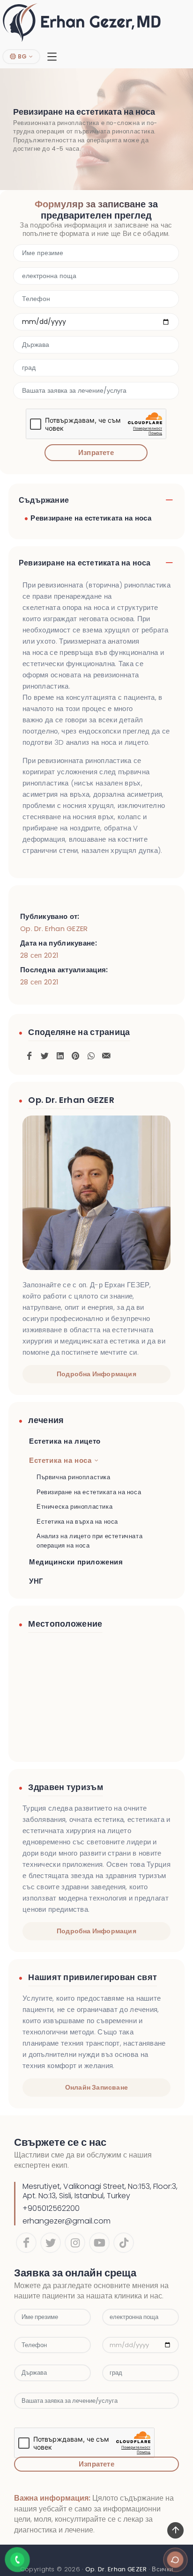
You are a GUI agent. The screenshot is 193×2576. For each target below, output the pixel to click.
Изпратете (96, 452)
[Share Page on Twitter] (45, 1054)
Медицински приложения (76, 1562)
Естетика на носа (60, 1460)
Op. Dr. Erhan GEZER (54, 928)
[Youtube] (99, 2243)
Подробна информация (96, 1374)
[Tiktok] (124, 2243)
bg (22, 56)
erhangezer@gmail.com (67, 2221)
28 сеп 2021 (39, 955)
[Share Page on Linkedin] (60, 1054)
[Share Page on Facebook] (29, 1054)
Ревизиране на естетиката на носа (91, 518)
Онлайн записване (96, 2087)
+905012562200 (51, 2208)
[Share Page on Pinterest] (75, 1054)
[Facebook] (26, 2243)
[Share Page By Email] (106, 1054)
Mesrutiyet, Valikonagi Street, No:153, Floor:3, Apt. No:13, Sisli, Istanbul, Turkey (100, 2191)
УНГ (36, 1581)
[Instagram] (75, 2243)
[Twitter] (51, 2243)
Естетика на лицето (65, 1441)
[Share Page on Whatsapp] (91, 1054)
